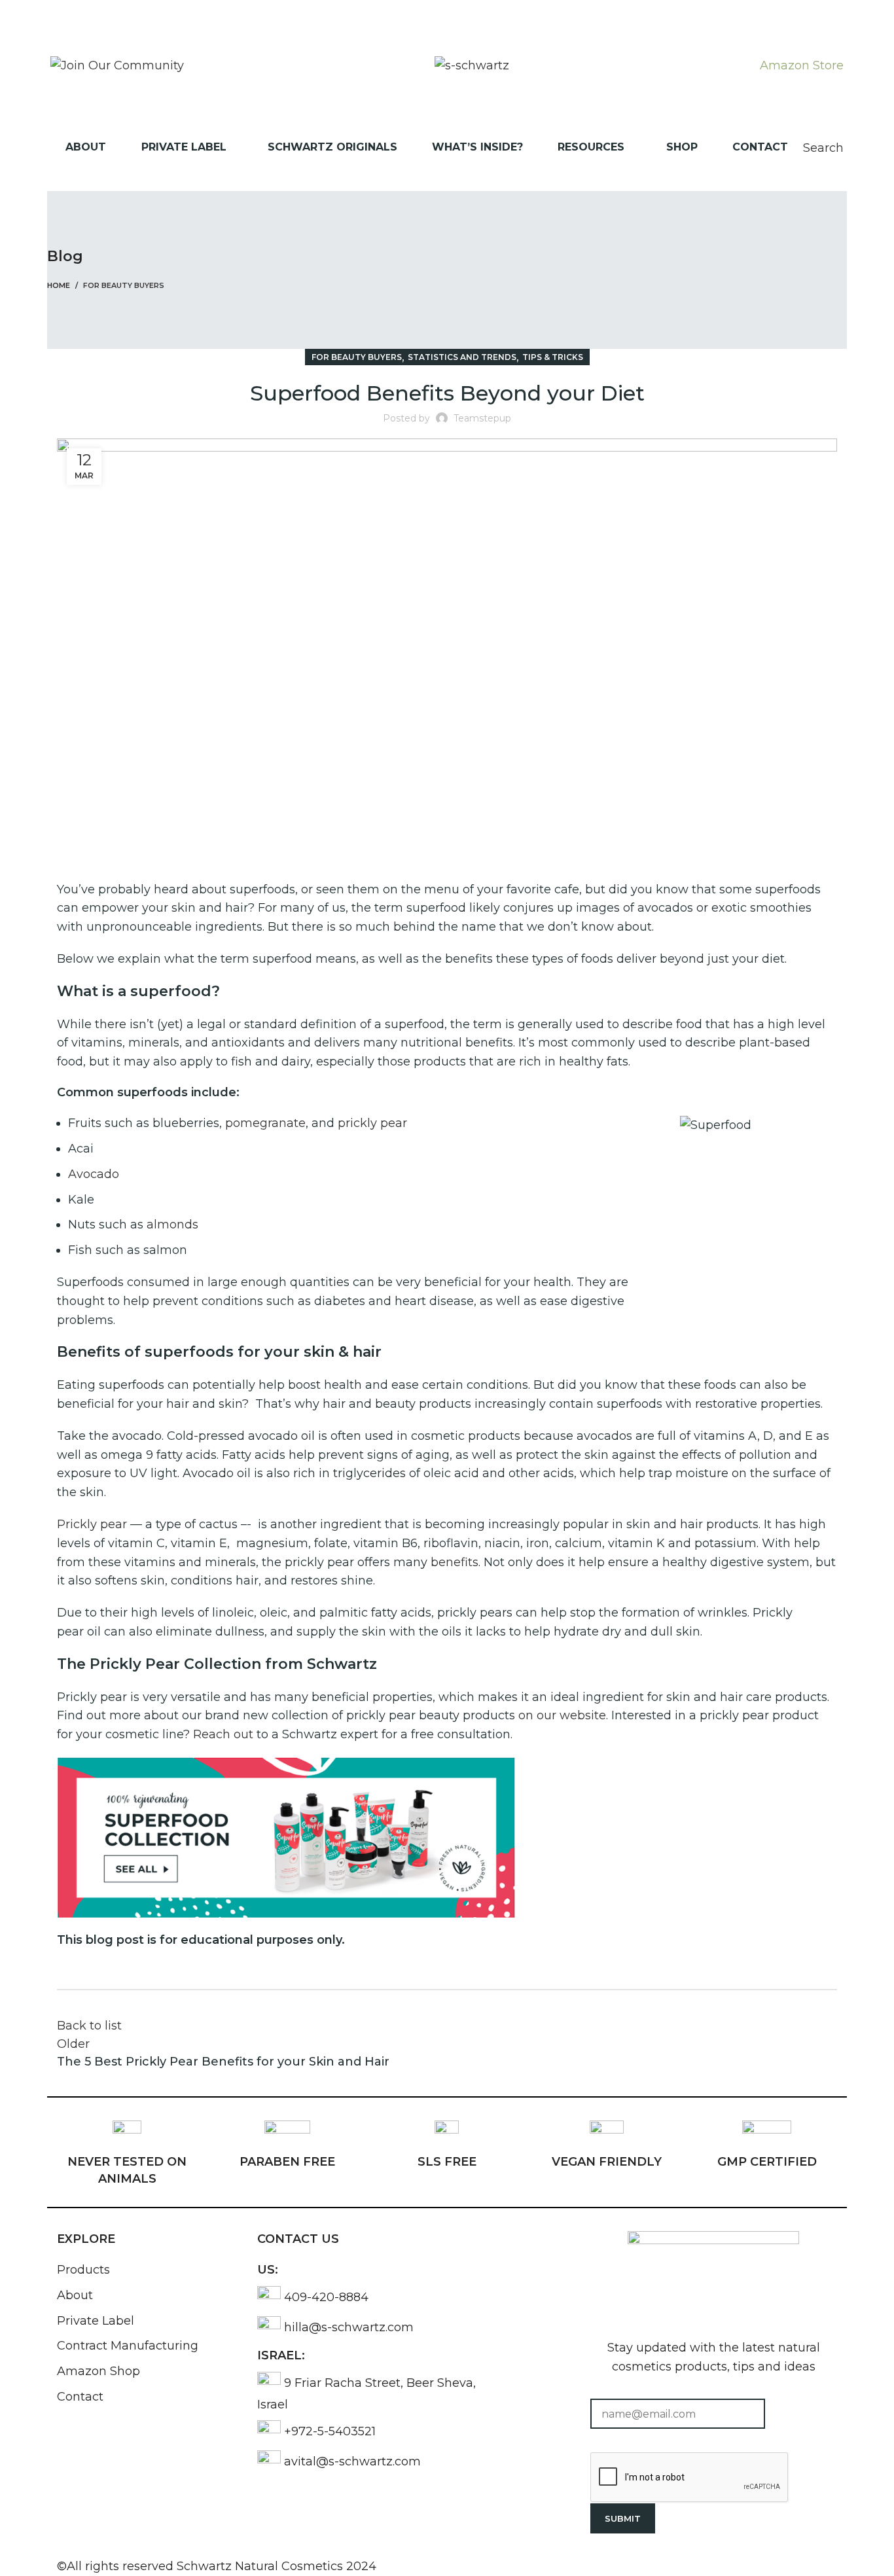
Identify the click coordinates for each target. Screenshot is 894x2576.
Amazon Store (802, 65)
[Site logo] (472, 65)
